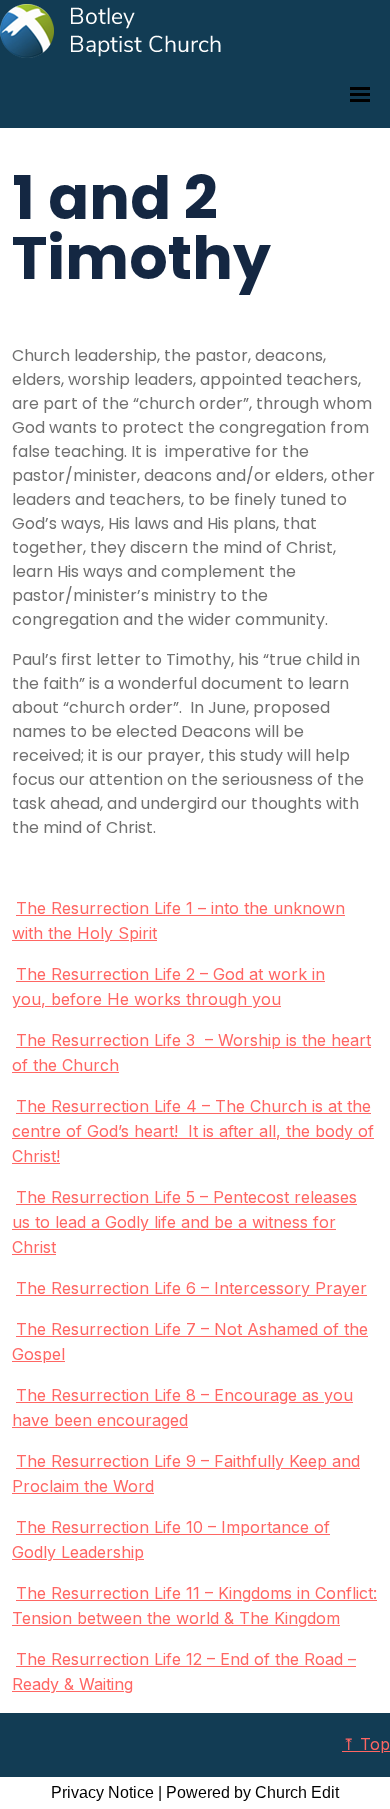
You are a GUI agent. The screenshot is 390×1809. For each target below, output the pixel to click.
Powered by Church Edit (252, 1792)
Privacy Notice (102, 1792)
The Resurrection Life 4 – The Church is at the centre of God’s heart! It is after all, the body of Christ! (193, 1131)
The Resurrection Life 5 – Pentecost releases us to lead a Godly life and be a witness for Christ (184, 1222)
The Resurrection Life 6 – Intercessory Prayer (191, 1288)
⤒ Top (366, 1744)
